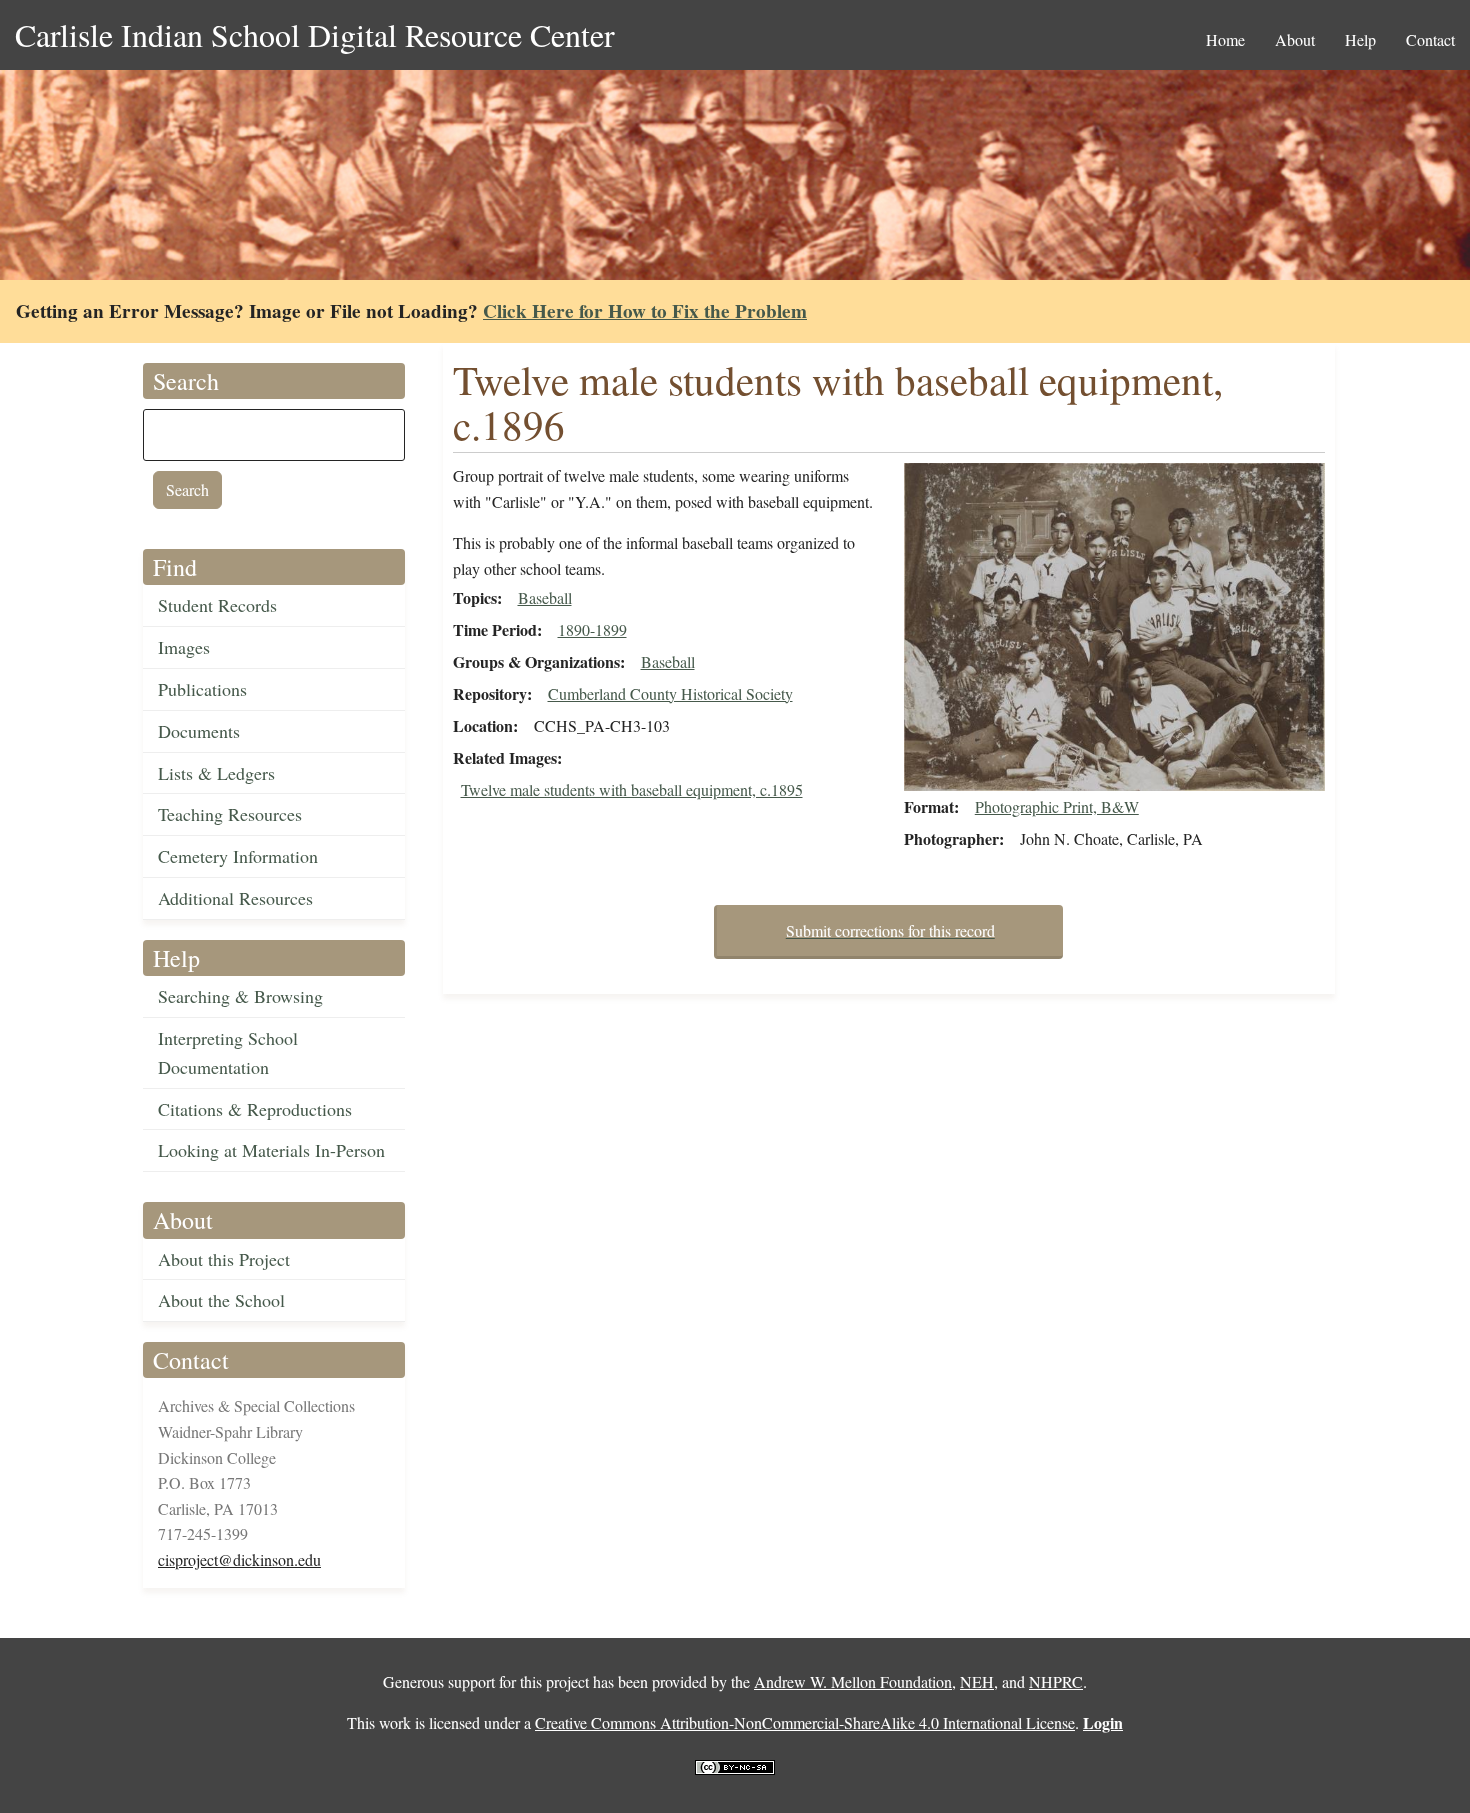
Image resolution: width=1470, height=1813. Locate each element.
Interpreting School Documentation (228, 1052)
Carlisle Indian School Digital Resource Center (315, 34)
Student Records (217, 605)
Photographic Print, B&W (1057, 806)
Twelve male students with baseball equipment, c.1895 (632, 789)
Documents (199, 731)
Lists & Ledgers (216, 773)
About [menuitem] (1295, 39)
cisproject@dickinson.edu (239, 1559)
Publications (202, 689)
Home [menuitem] (1225, 39)
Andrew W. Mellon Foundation (853, 1681)
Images (184, 647)
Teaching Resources (230, 814)
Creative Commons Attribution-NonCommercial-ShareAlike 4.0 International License (805, 1722)
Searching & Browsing (240, 996)
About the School (221, 1300)
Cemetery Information (238, 856)
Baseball (545, 597)
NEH (977, 1681)
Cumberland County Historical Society (670, 693)
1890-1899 (592, 629)
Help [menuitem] (1360, 39)
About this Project (224, 1259)
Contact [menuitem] (1430, 39)
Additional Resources (235, 898)
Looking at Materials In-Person (271, 1150)
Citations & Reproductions (255, 1109)
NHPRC (1056, 1681)
